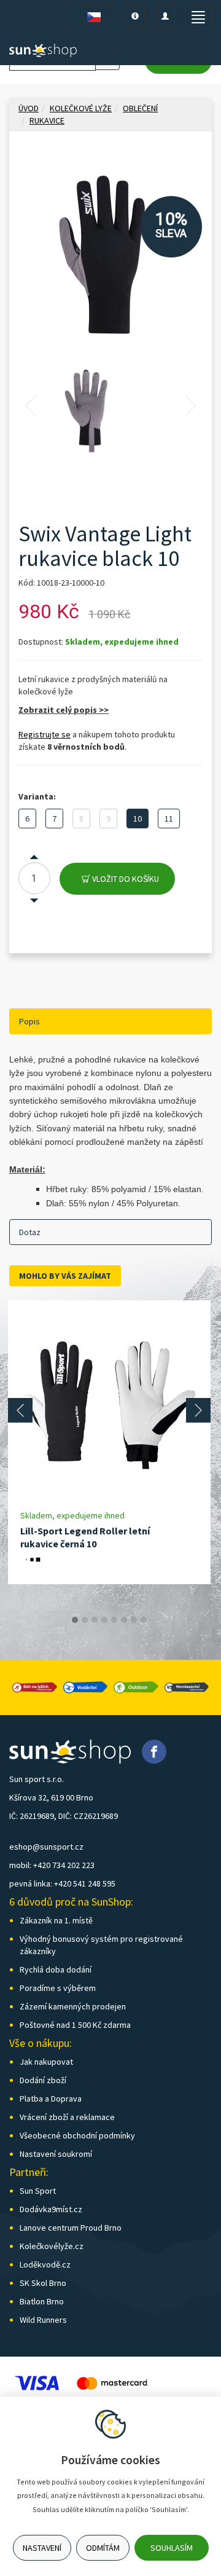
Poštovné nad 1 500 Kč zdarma (75, 2025)
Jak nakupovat (46, 2062)
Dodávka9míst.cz (51, 2209)
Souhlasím (172, 2548)
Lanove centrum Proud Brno (71, 2228)
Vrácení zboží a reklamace (67, 2117)
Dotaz (30, 1232)
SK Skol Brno (43, 2283)
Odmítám (103, 2548)
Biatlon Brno (42, 2301)
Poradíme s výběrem (58, 1988)
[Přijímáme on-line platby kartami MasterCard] (112, 2382)
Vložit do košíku (125, 879)
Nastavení (42, 2548)
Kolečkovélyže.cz (52, 2246)
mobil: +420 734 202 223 (52, 1865)
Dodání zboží (43, 2080)
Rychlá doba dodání (56, 1969)
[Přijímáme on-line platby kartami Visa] (37, 2382)
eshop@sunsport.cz (46, 1847)
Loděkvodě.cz (45, 2264)
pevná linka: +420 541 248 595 (62, 1883)
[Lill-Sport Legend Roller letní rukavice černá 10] (109, 1405)
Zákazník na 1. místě (56, 1920)
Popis (29, 1021)
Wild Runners (43, 2320)
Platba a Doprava (51, 2099)
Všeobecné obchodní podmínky (77, 2135)
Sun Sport (38, 2191)
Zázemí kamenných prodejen (73, 2006)
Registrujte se (45, 734)
